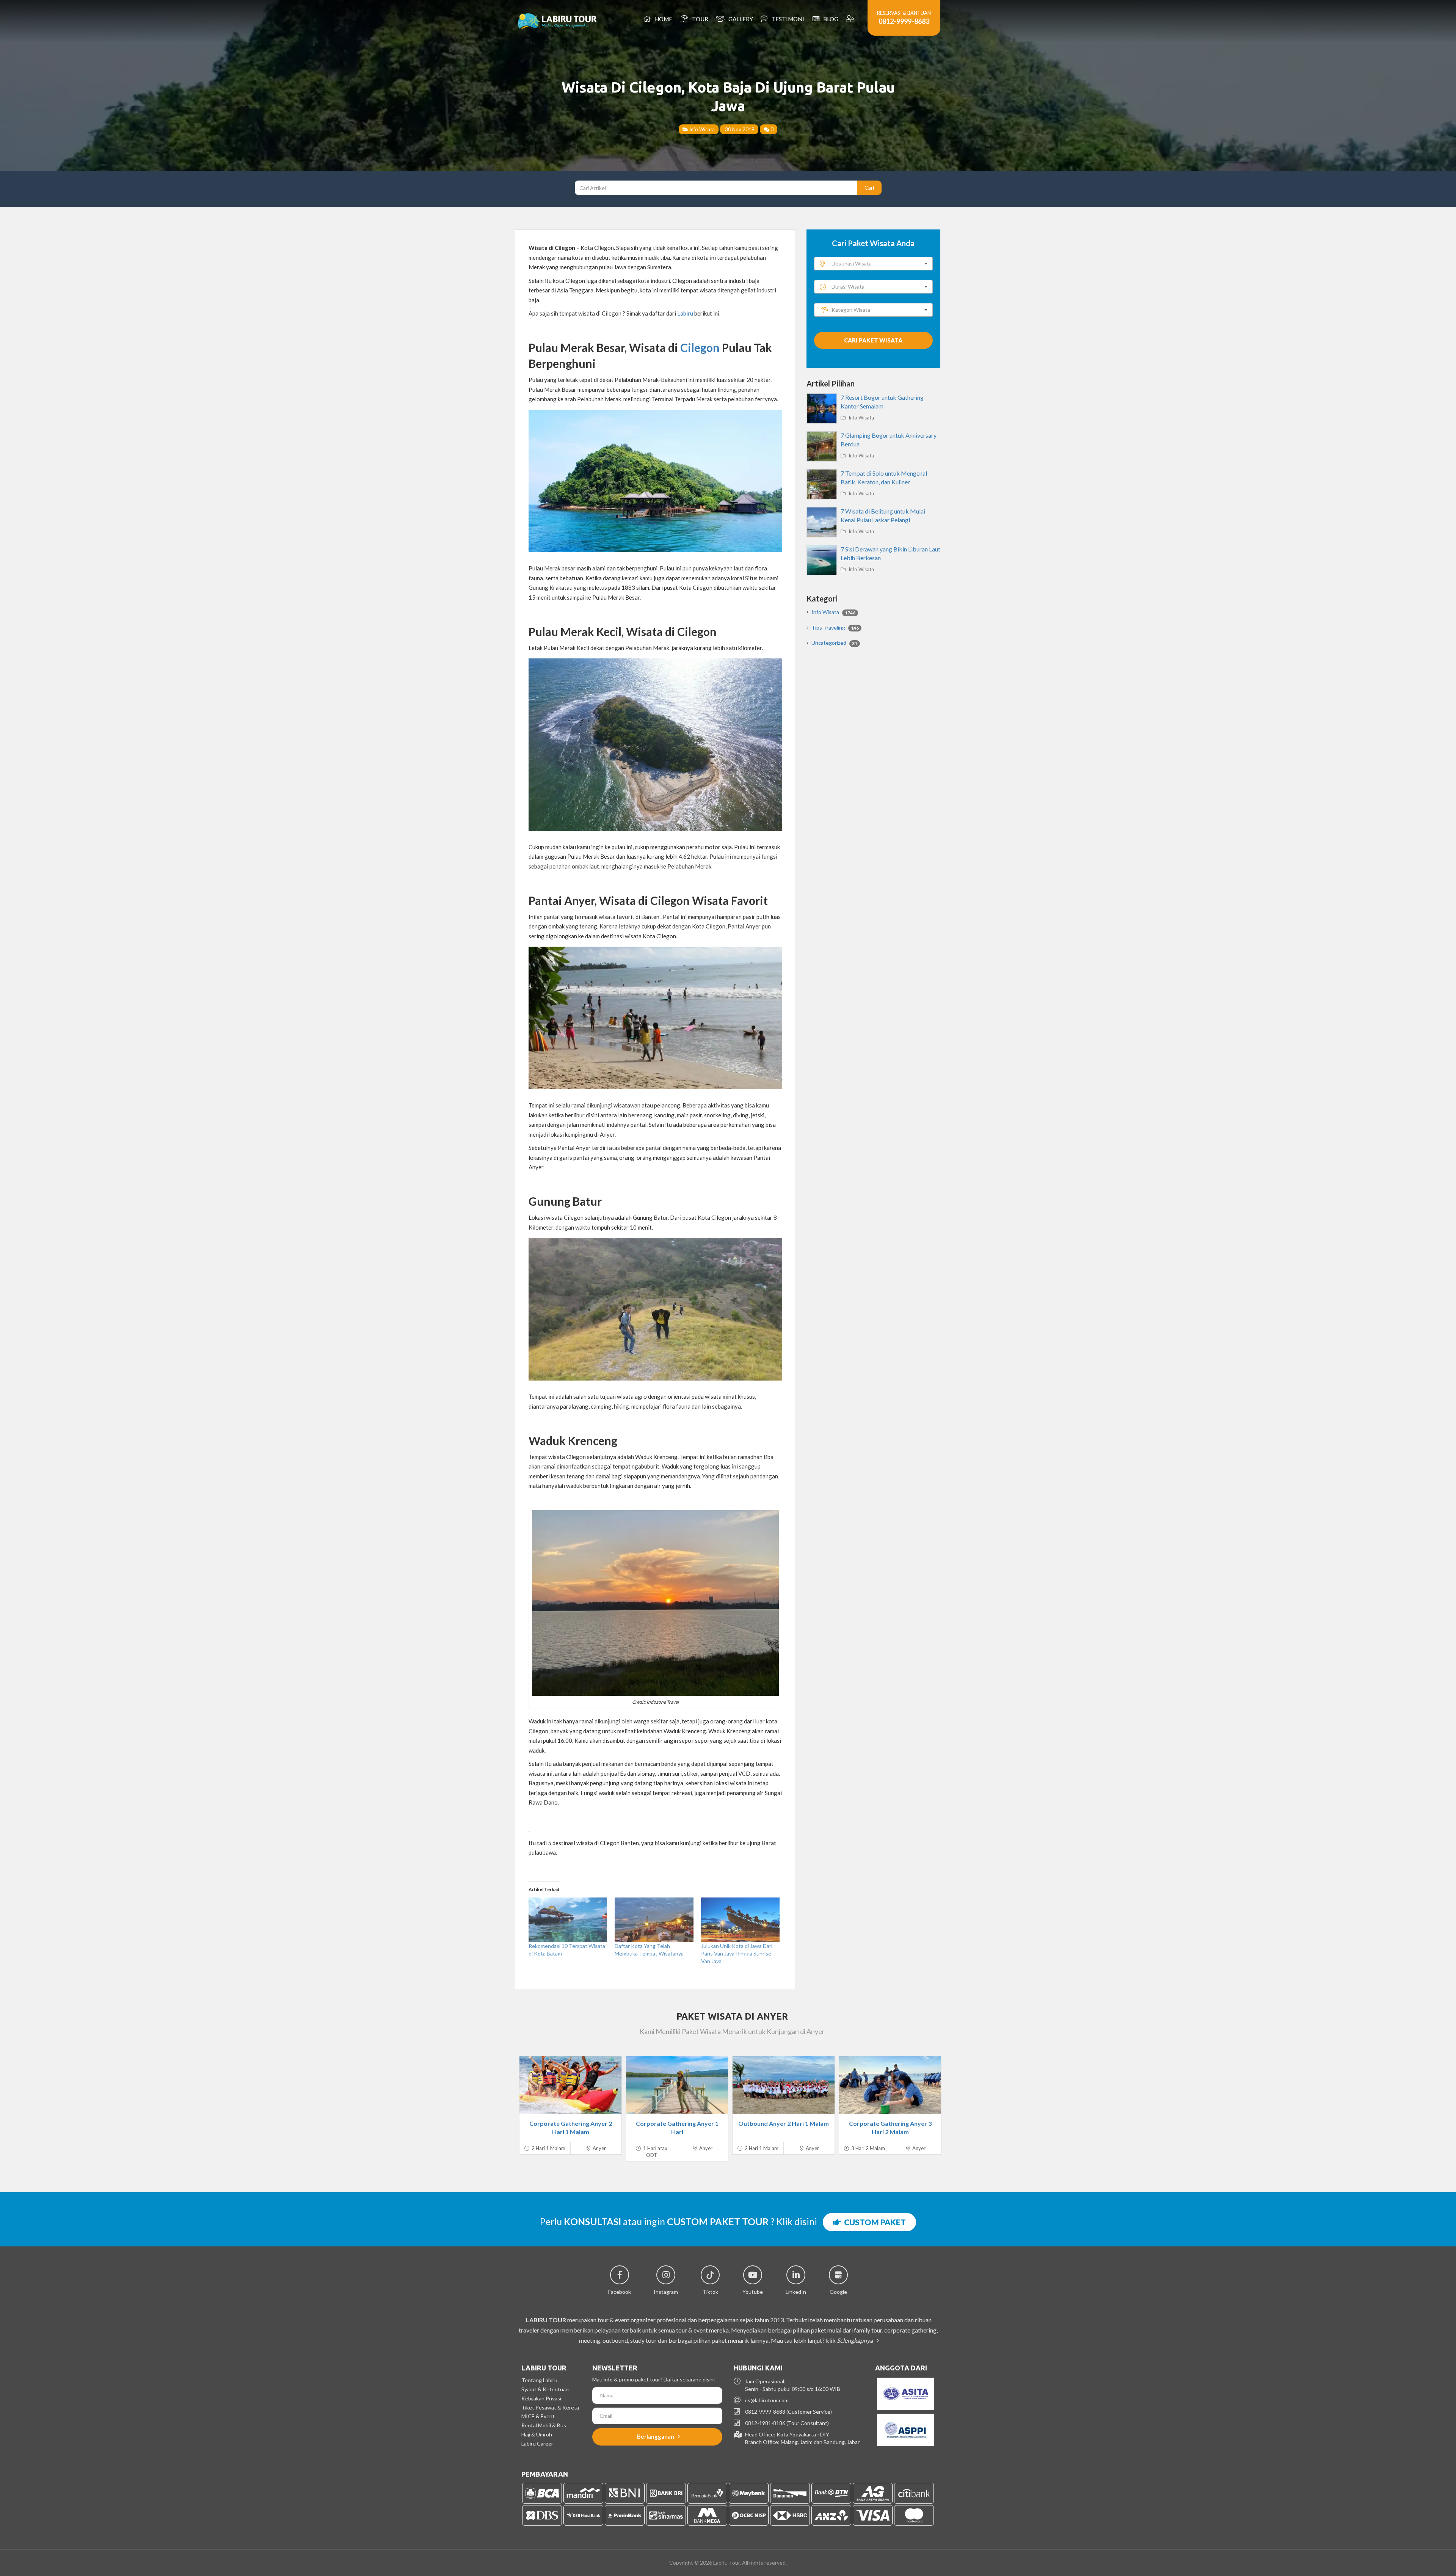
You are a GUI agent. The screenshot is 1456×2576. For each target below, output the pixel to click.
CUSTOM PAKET (873, 2222)
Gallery (740, 19)
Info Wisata (701, 129)
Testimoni (787, 19)
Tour (699, 19)
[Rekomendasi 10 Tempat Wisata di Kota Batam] (568, 1920)
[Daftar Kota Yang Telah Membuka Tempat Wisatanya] (654, 1920)
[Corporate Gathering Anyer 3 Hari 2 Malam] (890, 2085)
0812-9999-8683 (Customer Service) (788, 2412)
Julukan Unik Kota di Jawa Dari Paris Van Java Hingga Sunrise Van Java (737, 1953)
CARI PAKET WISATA (873, 340)
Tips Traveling (835, 628)
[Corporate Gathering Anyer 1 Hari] (677, 2085)
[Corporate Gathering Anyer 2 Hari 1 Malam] (570, 2085)
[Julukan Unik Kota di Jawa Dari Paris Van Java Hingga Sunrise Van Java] (740, 1920)
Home (662, 19)
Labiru (685, 313)
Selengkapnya (855, 2340)
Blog (830, 19)
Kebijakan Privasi (541, 2398)
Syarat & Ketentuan (545, 2389)
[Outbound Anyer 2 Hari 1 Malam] (784, 2085)
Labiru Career (537, 2443)
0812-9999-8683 (904, 21)
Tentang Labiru (539, 2380)
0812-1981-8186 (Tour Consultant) (787, 2423)
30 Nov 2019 (739, 129)
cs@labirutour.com (767, 2400)
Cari (869, 188)
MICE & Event (538, 2416)
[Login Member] (851, 19)
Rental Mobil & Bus (544, 2425)
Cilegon (700, 347)
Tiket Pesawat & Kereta (550, 2407)
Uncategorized (834, 643)
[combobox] (873, 264)
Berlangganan (656, 2436)
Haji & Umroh (537, 2434)
